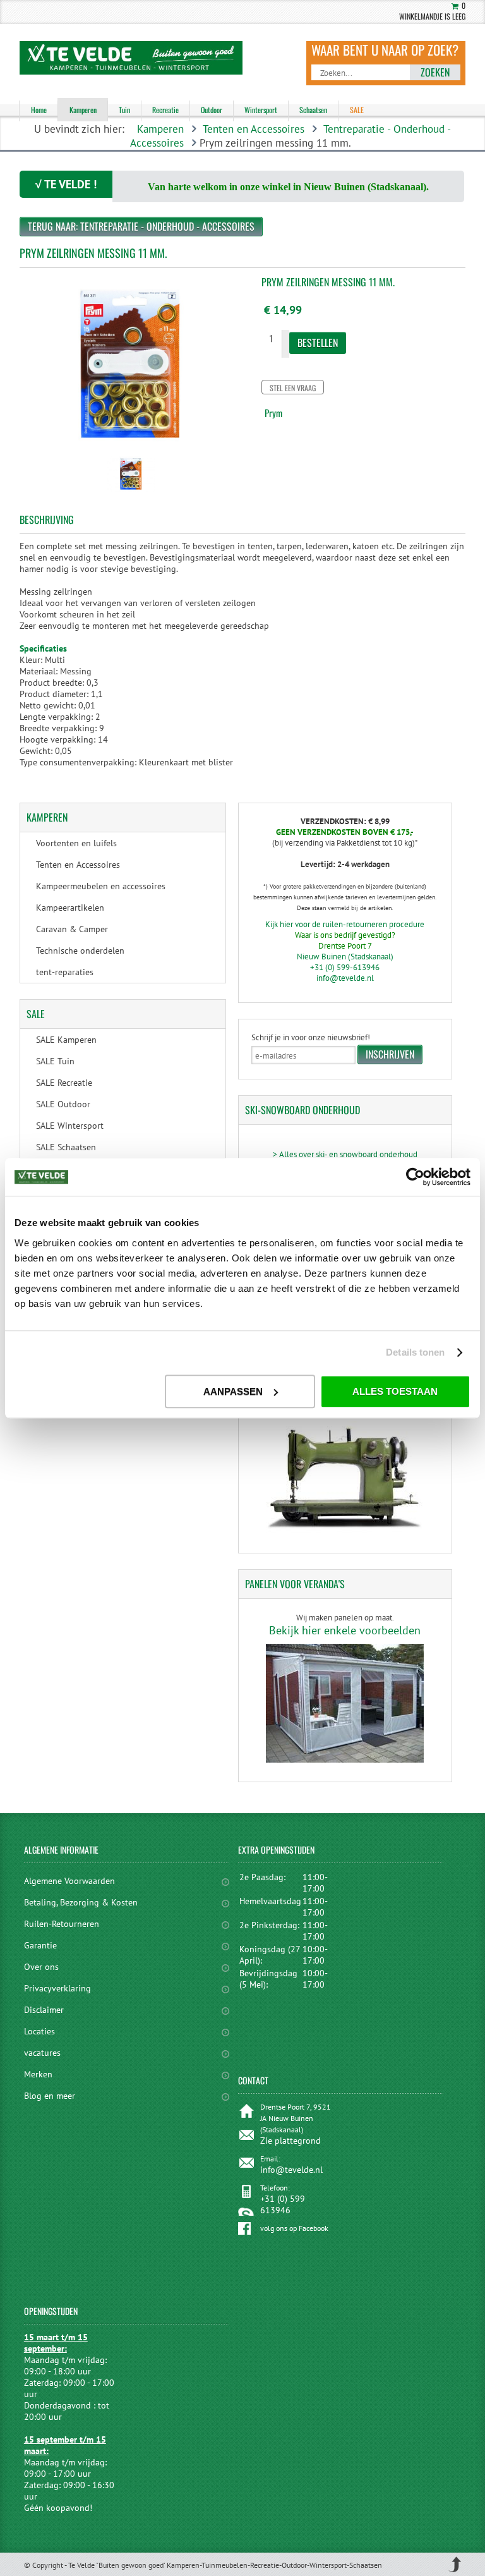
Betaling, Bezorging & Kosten (81, 1902)
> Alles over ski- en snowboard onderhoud (345, 1154)
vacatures (42, 2053)
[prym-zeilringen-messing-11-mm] (131, 493)
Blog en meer (50, 2096)
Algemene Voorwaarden (69, 1881)
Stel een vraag (293, 388)
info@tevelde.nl (345, 978)
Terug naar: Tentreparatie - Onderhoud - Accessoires (141, 226)
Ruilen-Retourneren (62, 1924)
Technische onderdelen (80, 951)
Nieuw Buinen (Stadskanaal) (345, 957)
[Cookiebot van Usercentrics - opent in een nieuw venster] (415, 1177)
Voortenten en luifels (76, 843)
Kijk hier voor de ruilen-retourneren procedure (345, 924)
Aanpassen (233, 1391)
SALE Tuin (55, 1061)
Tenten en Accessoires (254, 129)
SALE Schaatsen (66, 1147)
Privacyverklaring (57, 1988)
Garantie (40, 1945)
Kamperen (160, 129)
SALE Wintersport (70, 1126)
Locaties (39, 2031)
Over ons (41, 1967)
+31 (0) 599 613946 (283, 2204)
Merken (38, 2074)
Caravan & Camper (72, 929)
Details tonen (415, 1352)
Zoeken (435, 72)
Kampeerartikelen (70, 908)
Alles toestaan (395, 1391)
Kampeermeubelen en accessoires (101, 886)
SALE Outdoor (63, 1104)
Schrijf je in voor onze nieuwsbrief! (311, 1037)
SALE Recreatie (64, 1083)
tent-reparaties (65, 972)
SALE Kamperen (66, 1040)
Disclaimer (44, 2010)
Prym (273, 413)
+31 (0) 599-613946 (345, 967)
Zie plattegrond (290, 2141)
